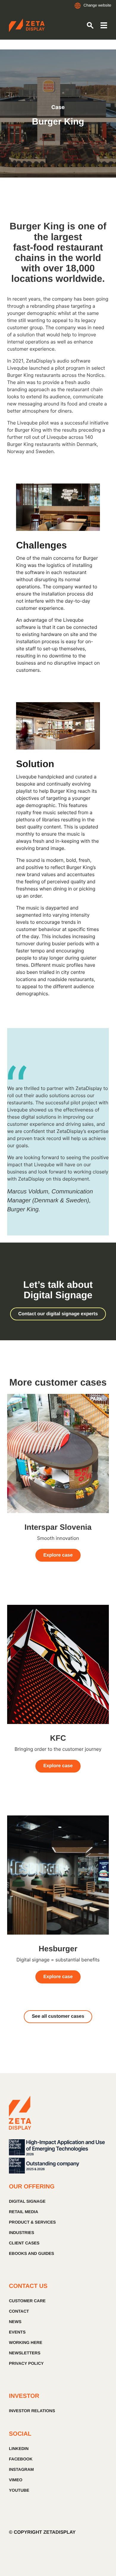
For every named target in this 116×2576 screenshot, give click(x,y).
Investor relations (32, 2411)
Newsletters (25, 2353)
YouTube (19, 2490)
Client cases (24, 2243)
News (15, 2322)
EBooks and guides (32, 2253)
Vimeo (16, 2480)
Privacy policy (26, 2363)
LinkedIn (19, 2448)
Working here (26, 2342)
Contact (19, 2311)
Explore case (58, 1555)
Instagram (21, 2469)
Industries (22, 2233)
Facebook (21, 2459)
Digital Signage (27, 2201)
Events (17, 2332)
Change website (97, 5)
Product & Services (32, 2222)
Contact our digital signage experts (58, 1314)
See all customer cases (58, 2016)
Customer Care (27, 2301)
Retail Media (23, 2212)
